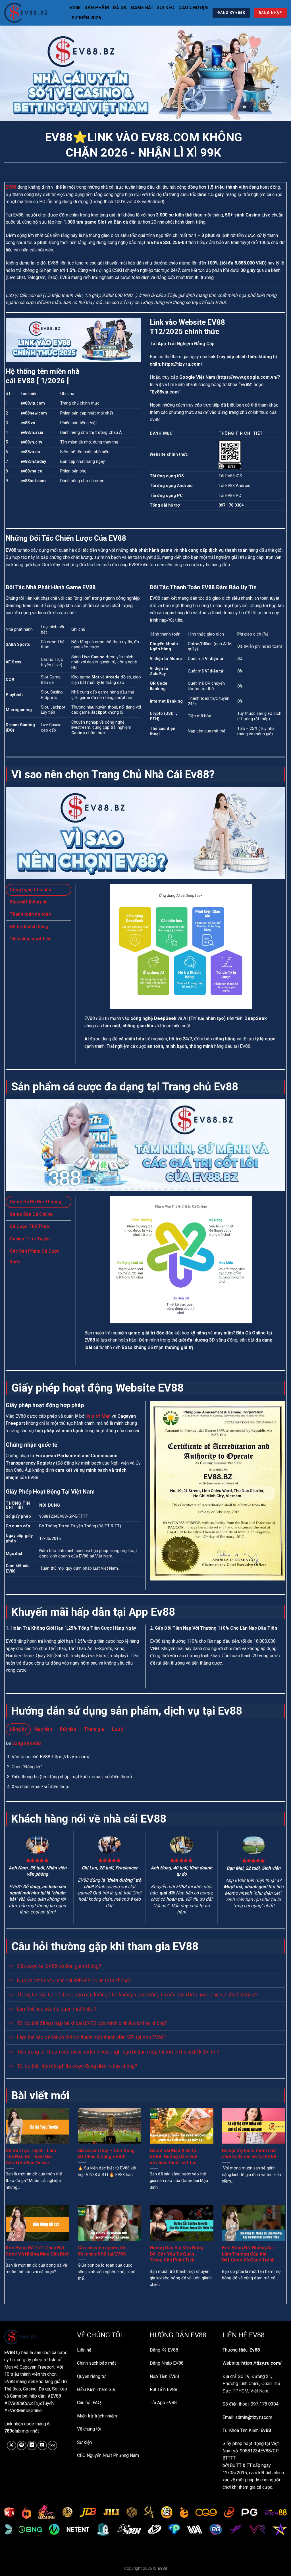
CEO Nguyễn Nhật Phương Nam (108, 2455)
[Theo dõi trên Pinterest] (22, 2445)
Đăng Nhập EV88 (167, 2363)
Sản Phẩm (97, 8)
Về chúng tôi (89, 2429)
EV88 (75, 8)
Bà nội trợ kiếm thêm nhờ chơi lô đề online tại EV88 (249, 2154)
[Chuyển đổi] (11, 1967)
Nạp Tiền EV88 (164, 2376)
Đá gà (120, 8)
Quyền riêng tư (91, 2376)
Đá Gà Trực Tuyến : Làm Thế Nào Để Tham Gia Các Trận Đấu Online (31, 2157)
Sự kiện (84, 2442)
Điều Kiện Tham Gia (96, 2389)
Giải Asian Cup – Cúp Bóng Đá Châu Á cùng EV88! (106, 2154)
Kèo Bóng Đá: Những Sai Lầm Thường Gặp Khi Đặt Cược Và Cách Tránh (248, 2254)
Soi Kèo (166, 8)
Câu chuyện (193, 8)
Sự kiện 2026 (86, 18)
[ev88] (33, 13)
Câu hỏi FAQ (89, 2403)
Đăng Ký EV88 (164, 2350)
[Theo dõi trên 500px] (52, 2445)
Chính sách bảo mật (96, 2363)
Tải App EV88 (163, 2403)
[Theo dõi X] (12, 2445)
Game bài (142, 8)
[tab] (39, 890)
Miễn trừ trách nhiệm (97, 2416)
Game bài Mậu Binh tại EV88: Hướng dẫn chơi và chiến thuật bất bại (174, 2157)
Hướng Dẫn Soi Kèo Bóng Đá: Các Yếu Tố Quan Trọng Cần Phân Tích (177, 2254)
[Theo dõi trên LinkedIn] (32, 2445)
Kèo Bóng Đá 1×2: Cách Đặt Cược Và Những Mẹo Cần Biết (37, 2251)
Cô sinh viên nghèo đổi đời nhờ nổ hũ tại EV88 (102, 2251)
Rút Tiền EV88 (164, 2389)
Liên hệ (84, 2350)
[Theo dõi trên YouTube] (42, 2445)
